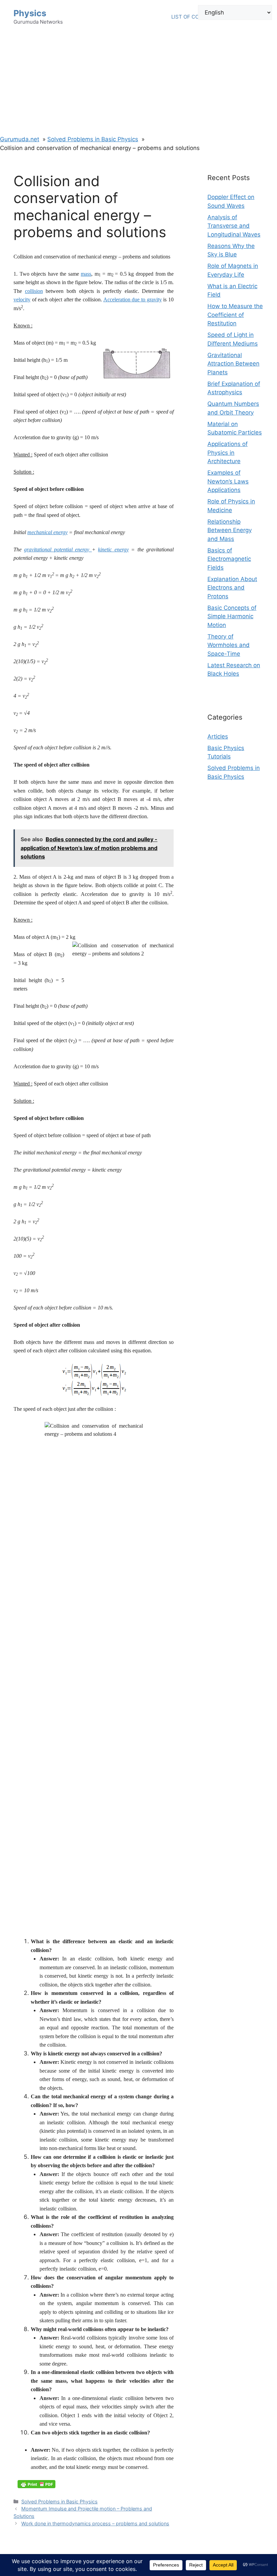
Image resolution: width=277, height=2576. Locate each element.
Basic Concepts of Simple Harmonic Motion (232, 616)
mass (86, 274)
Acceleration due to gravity (133, 299)
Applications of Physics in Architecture (228, 453)
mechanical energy (47, 532)
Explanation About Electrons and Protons (232, 588)
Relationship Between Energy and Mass (230, 530)
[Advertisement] (138, 84)
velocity (22, 299)
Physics (30, 13)
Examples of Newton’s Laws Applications (228, 481)
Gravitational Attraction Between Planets (233, 364)
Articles (218, 736)
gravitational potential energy (58, 549)
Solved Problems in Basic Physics (59, 2502)
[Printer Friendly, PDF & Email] (36, 2484)
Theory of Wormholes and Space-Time (229, 645)
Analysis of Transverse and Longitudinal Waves (234, 226)
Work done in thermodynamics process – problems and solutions (95, 2523)
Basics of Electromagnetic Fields (229, 559)
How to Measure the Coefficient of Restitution (235, 315)
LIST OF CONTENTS (195, 17)
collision (34, 291)
